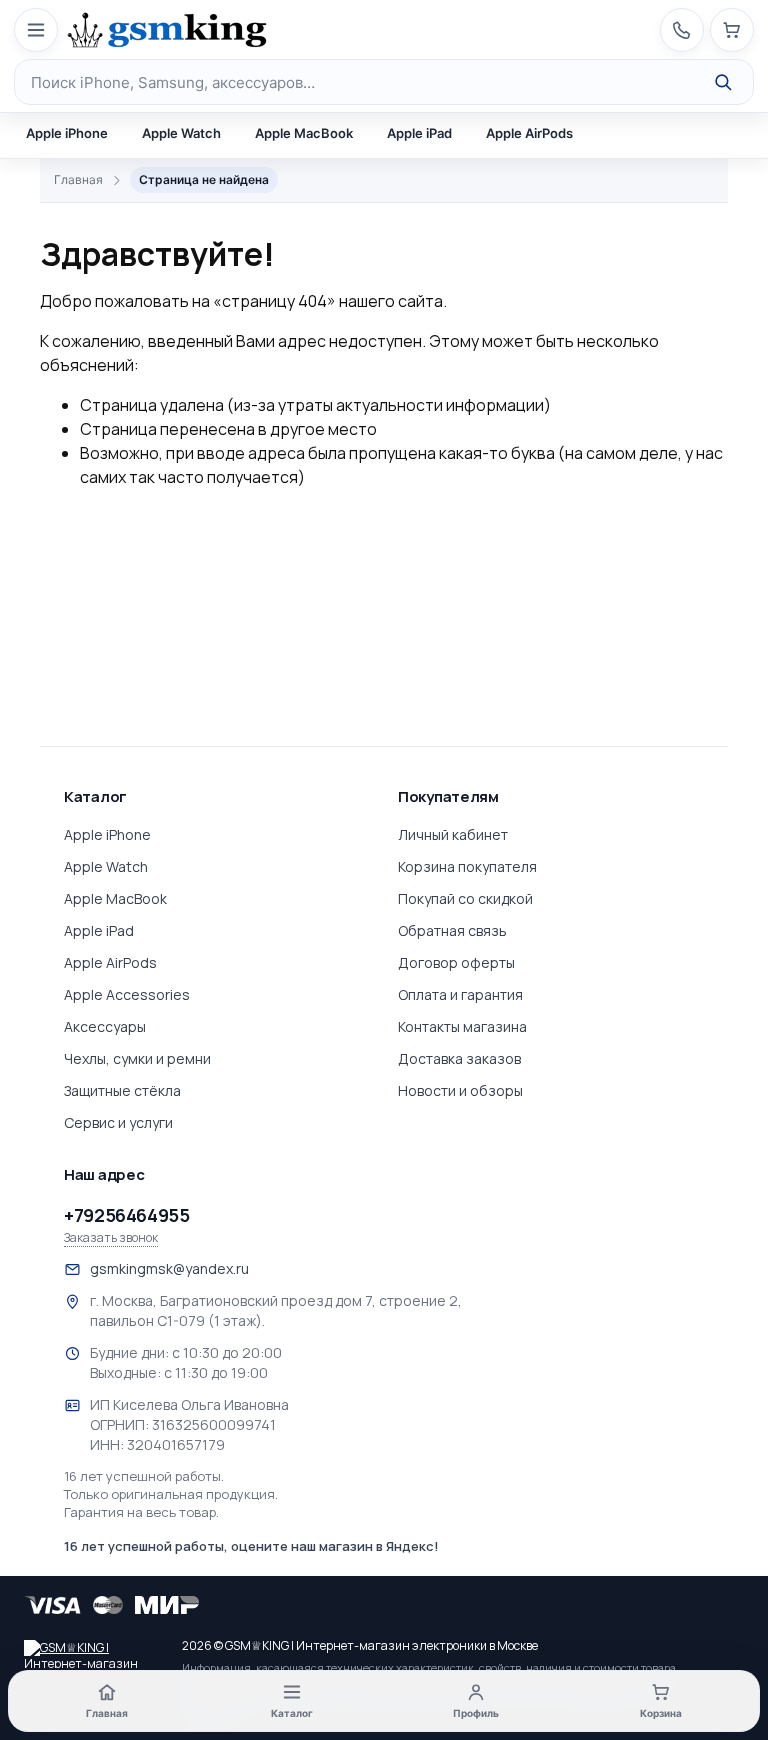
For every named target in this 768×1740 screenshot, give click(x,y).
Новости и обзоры (460, 1090)
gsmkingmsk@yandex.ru (169, 1268)
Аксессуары (105, 1026)
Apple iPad (419, 133)
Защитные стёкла (122, 1090)
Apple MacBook (304, 133)
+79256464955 (127, 1215)
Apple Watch (181, 133)
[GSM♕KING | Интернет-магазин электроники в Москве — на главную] (94, 1654)
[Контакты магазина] (682, 30)
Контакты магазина (462, 1026)
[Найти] (723, 82)
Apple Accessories (127, 994)
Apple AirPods (529, 133)
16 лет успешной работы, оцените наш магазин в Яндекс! (251, 1546)
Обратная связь (452, 930)
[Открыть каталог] (36, 30)
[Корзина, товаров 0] (732, 30)
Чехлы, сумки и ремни (137, 1058)
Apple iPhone (67, 133)
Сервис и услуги (118, 1122)
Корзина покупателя (467, 866)
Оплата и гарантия (460, 994)
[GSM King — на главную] (167, 30)
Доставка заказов (459, 1058)
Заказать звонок (111, 1238)
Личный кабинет (453, 834)
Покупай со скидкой (465, 898)
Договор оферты (456, 962)
